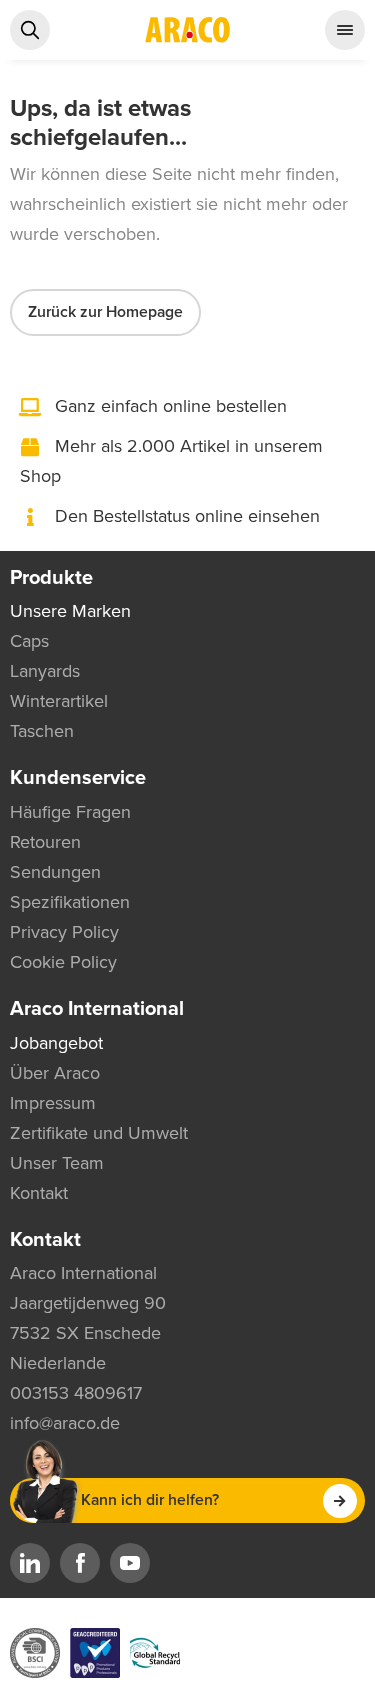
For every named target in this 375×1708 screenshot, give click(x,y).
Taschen (42, 731)
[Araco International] (188, 30)
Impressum (53, 1103)
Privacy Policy (64, 932)
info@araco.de (65, 1423)
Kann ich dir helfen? (150, 1500)
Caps (29, 641)
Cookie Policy (63, 962)
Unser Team (57, 1163)
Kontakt (39, 1193)
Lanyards (45, 671)
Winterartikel (59, 701)
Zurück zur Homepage (105, 312)
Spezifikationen (70, 902)
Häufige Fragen (70, 812)
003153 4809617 (76, 1393)
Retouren (45, 842)
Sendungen (55, 872)
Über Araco (55, 1073)
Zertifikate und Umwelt (99, 1133)
